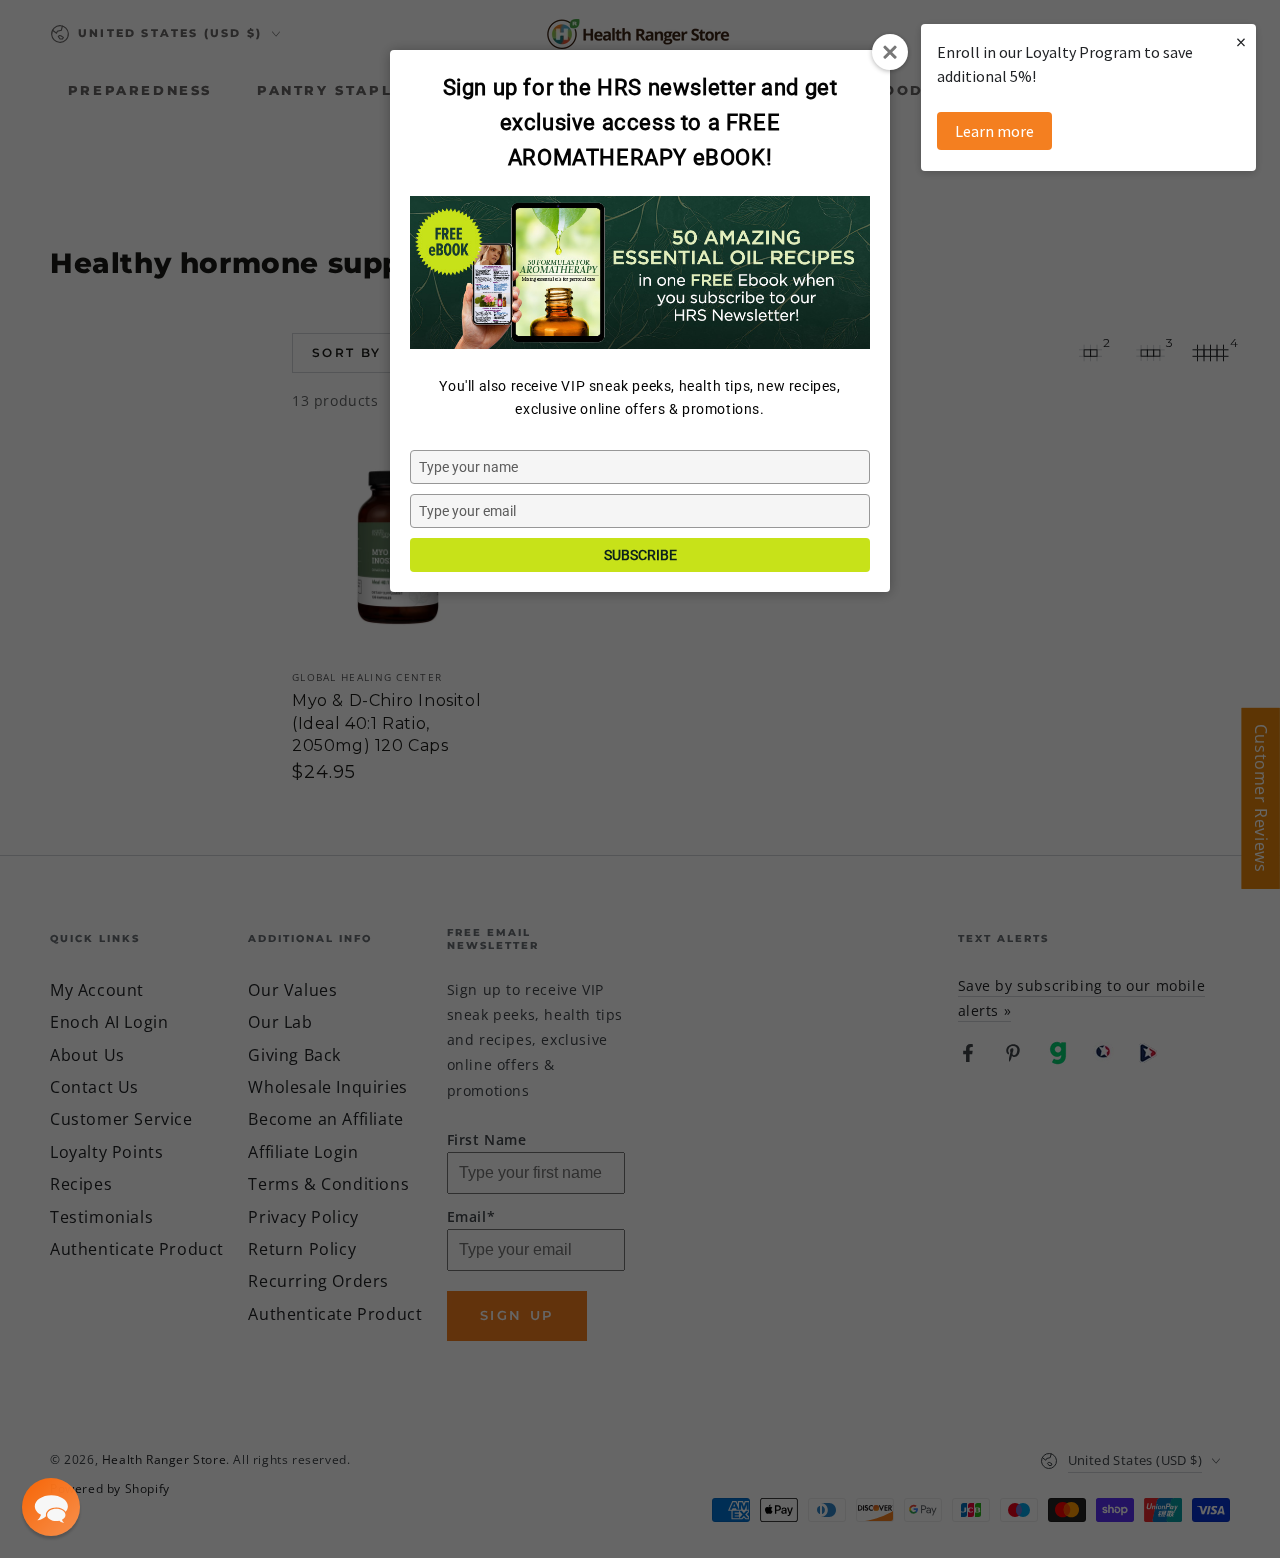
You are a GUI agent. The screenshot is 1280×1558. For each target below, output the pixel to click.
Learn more (994, 131)
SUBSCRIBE (640, 555)
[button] (51, 1507)
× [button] (1241, 41)
